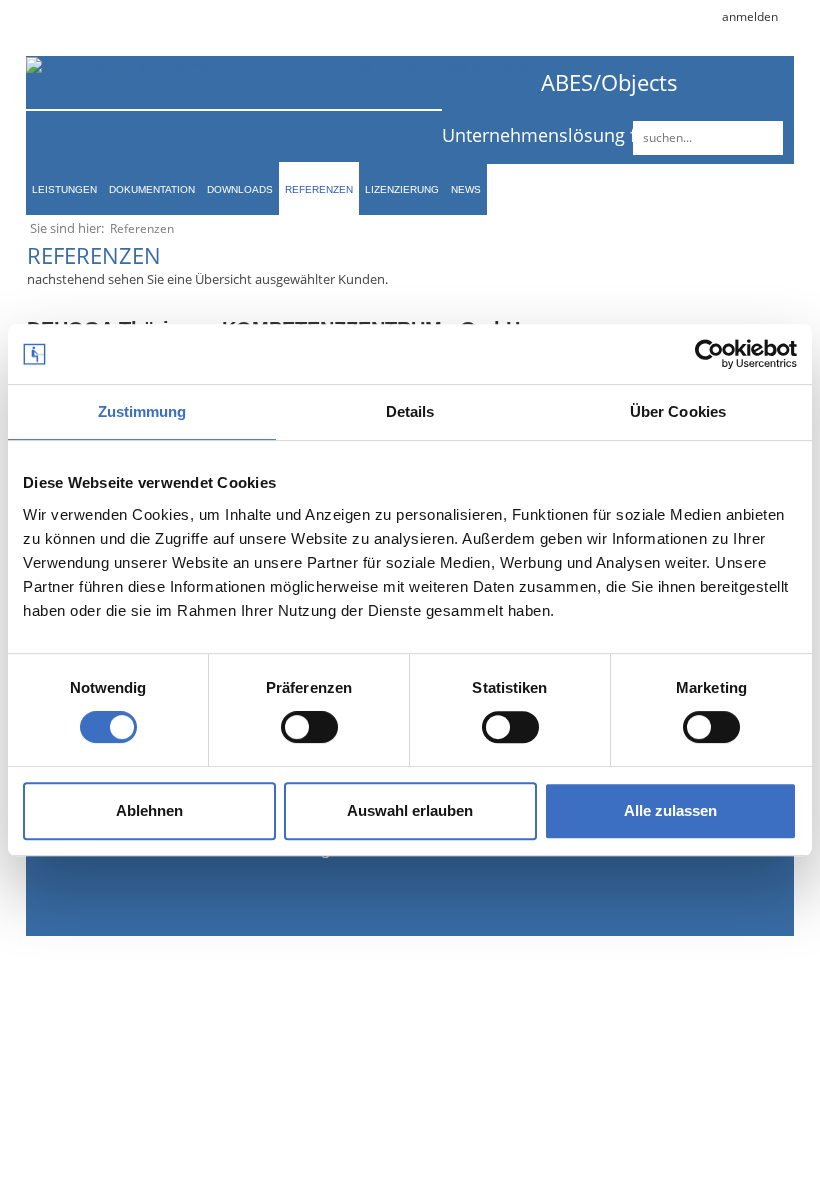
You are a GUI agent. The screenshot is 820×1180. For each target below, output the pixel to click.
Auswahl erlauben (410, 810)
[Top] (745, 1130)
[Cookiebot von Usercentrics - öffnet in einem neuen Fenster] (709, 354)
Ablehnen (149, 810)
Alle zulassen (670, 810)
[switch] (309, 727)
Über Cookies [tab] (678, 411)
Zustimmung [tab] (142, 411)
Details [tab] (410, 411)
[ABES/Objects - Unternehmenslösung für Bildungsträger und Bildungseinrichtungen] (281, 65)
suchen (765, 138)
